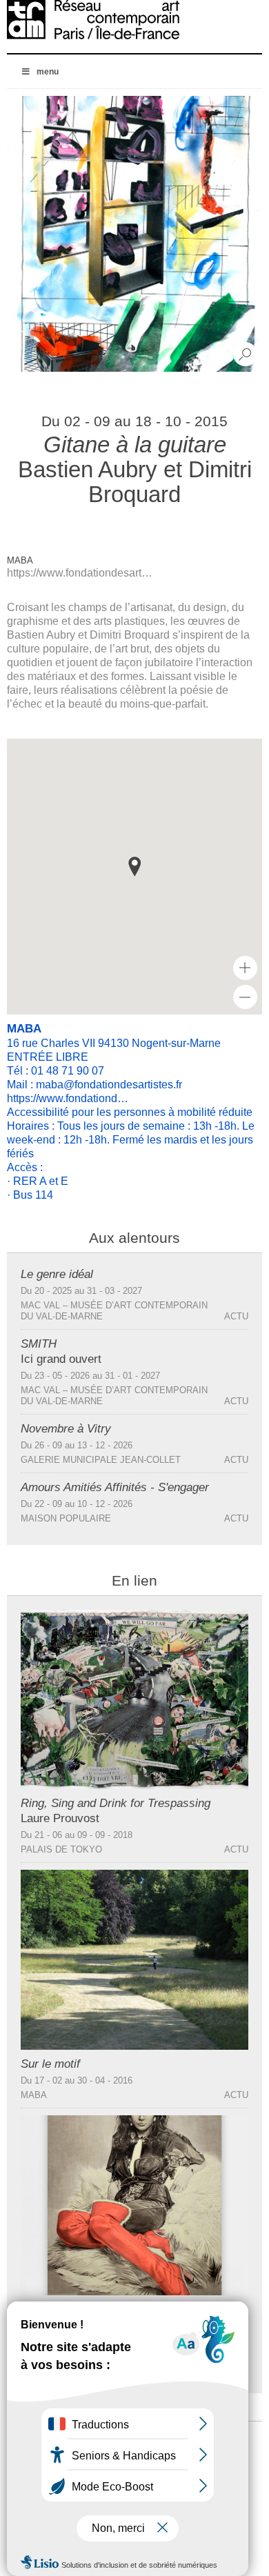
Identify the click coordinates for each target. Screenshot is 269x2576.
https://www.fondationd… (68, 1098)
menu (48, 72)
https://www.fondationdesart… (80, 573)
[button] (134, 867)
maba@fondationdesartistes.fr (109, 1085)
